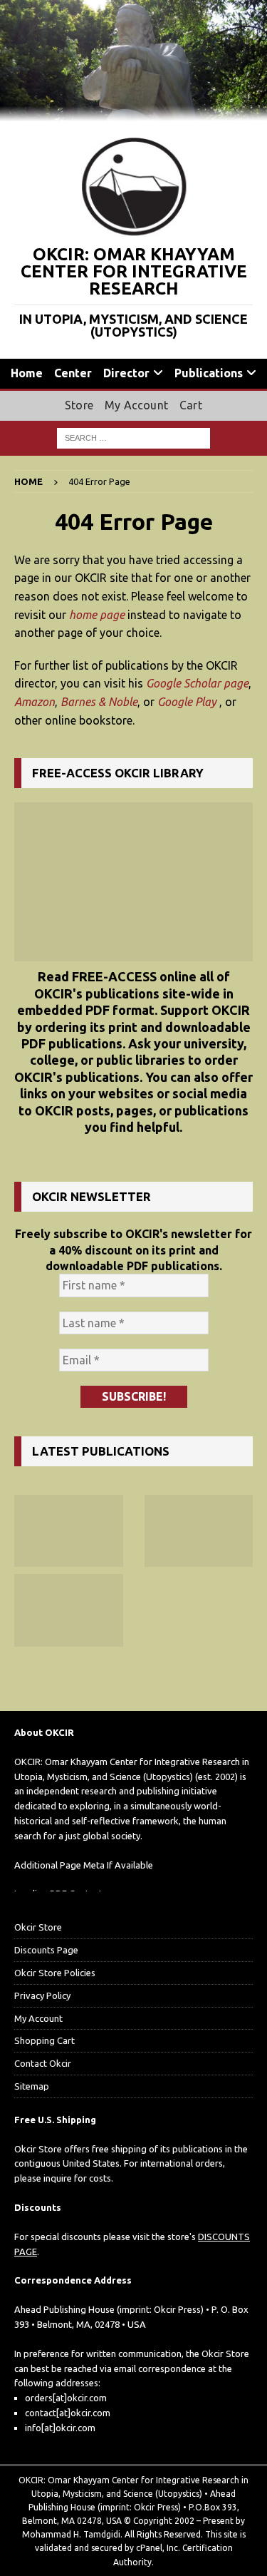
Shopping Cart (44, 2040)
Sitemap (32, 2086)
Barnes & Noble (99, 702)
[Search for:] (133, 437)
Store (79, 405)
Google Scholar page (197, 683)
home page (97, 615)
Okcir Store (38, 1927)
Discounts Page (46, 1950)
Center (73, 373)
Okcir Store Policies (55, 1973)
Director (126, 373)
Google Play (187, 702)
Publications (209, 373)
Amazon (35, 702)
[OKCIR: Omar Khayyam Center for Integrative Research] (133, 113)
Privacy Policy (42, 1995)
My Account (136, 405)
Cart (191, 405)
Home (27, 373)
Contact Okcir (43, 2063)
